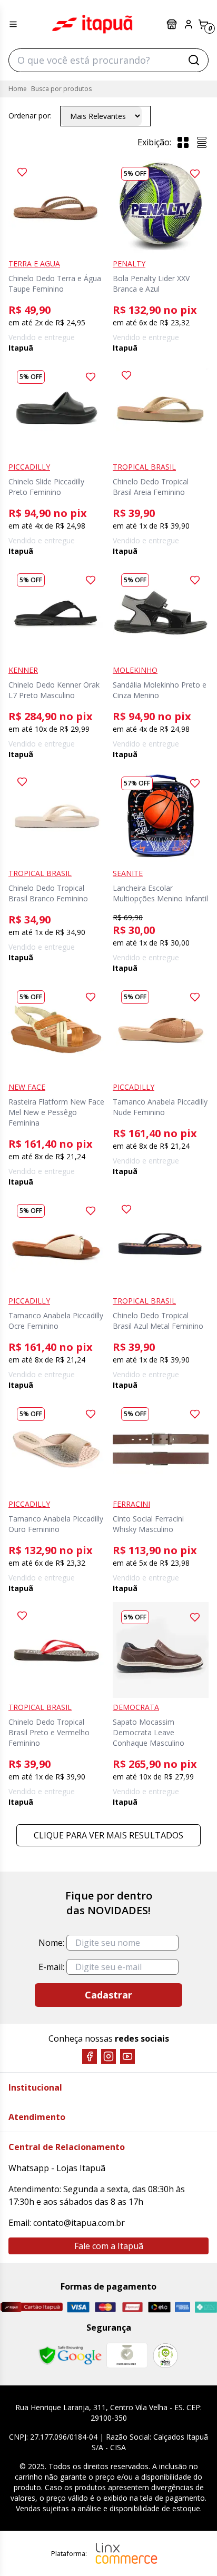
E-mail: (51, 1967)
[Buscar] (194, 60)
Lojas (173, 24)
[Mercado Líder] (127, 2355)
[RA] (165, 2356)
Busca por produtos (61, 89)
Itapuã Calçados (92, 24)
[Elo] (159, 2307)
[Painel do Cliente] (189, 24)
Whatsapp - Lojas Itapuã (57, 2168)
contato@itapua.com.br (79, 2223)
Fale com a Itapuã (109, 2246)
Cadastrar (108, 1995)
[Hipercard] (132, 2307)
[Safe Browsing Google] (70, 2355)
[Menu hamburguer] (13, 24)
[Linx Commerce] (126, 2553)
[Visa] (78, 2307)
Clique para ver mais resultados (108, 1835)
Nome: (51, 1943)
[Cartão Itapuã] (31, 2307)
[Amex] (183, 2307)
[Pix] (206, 2307)
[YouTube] (127, 2056)
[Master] (105, 2307)
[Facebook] (90, 2056)
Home (18, 89)
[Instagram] (108, 2056)
